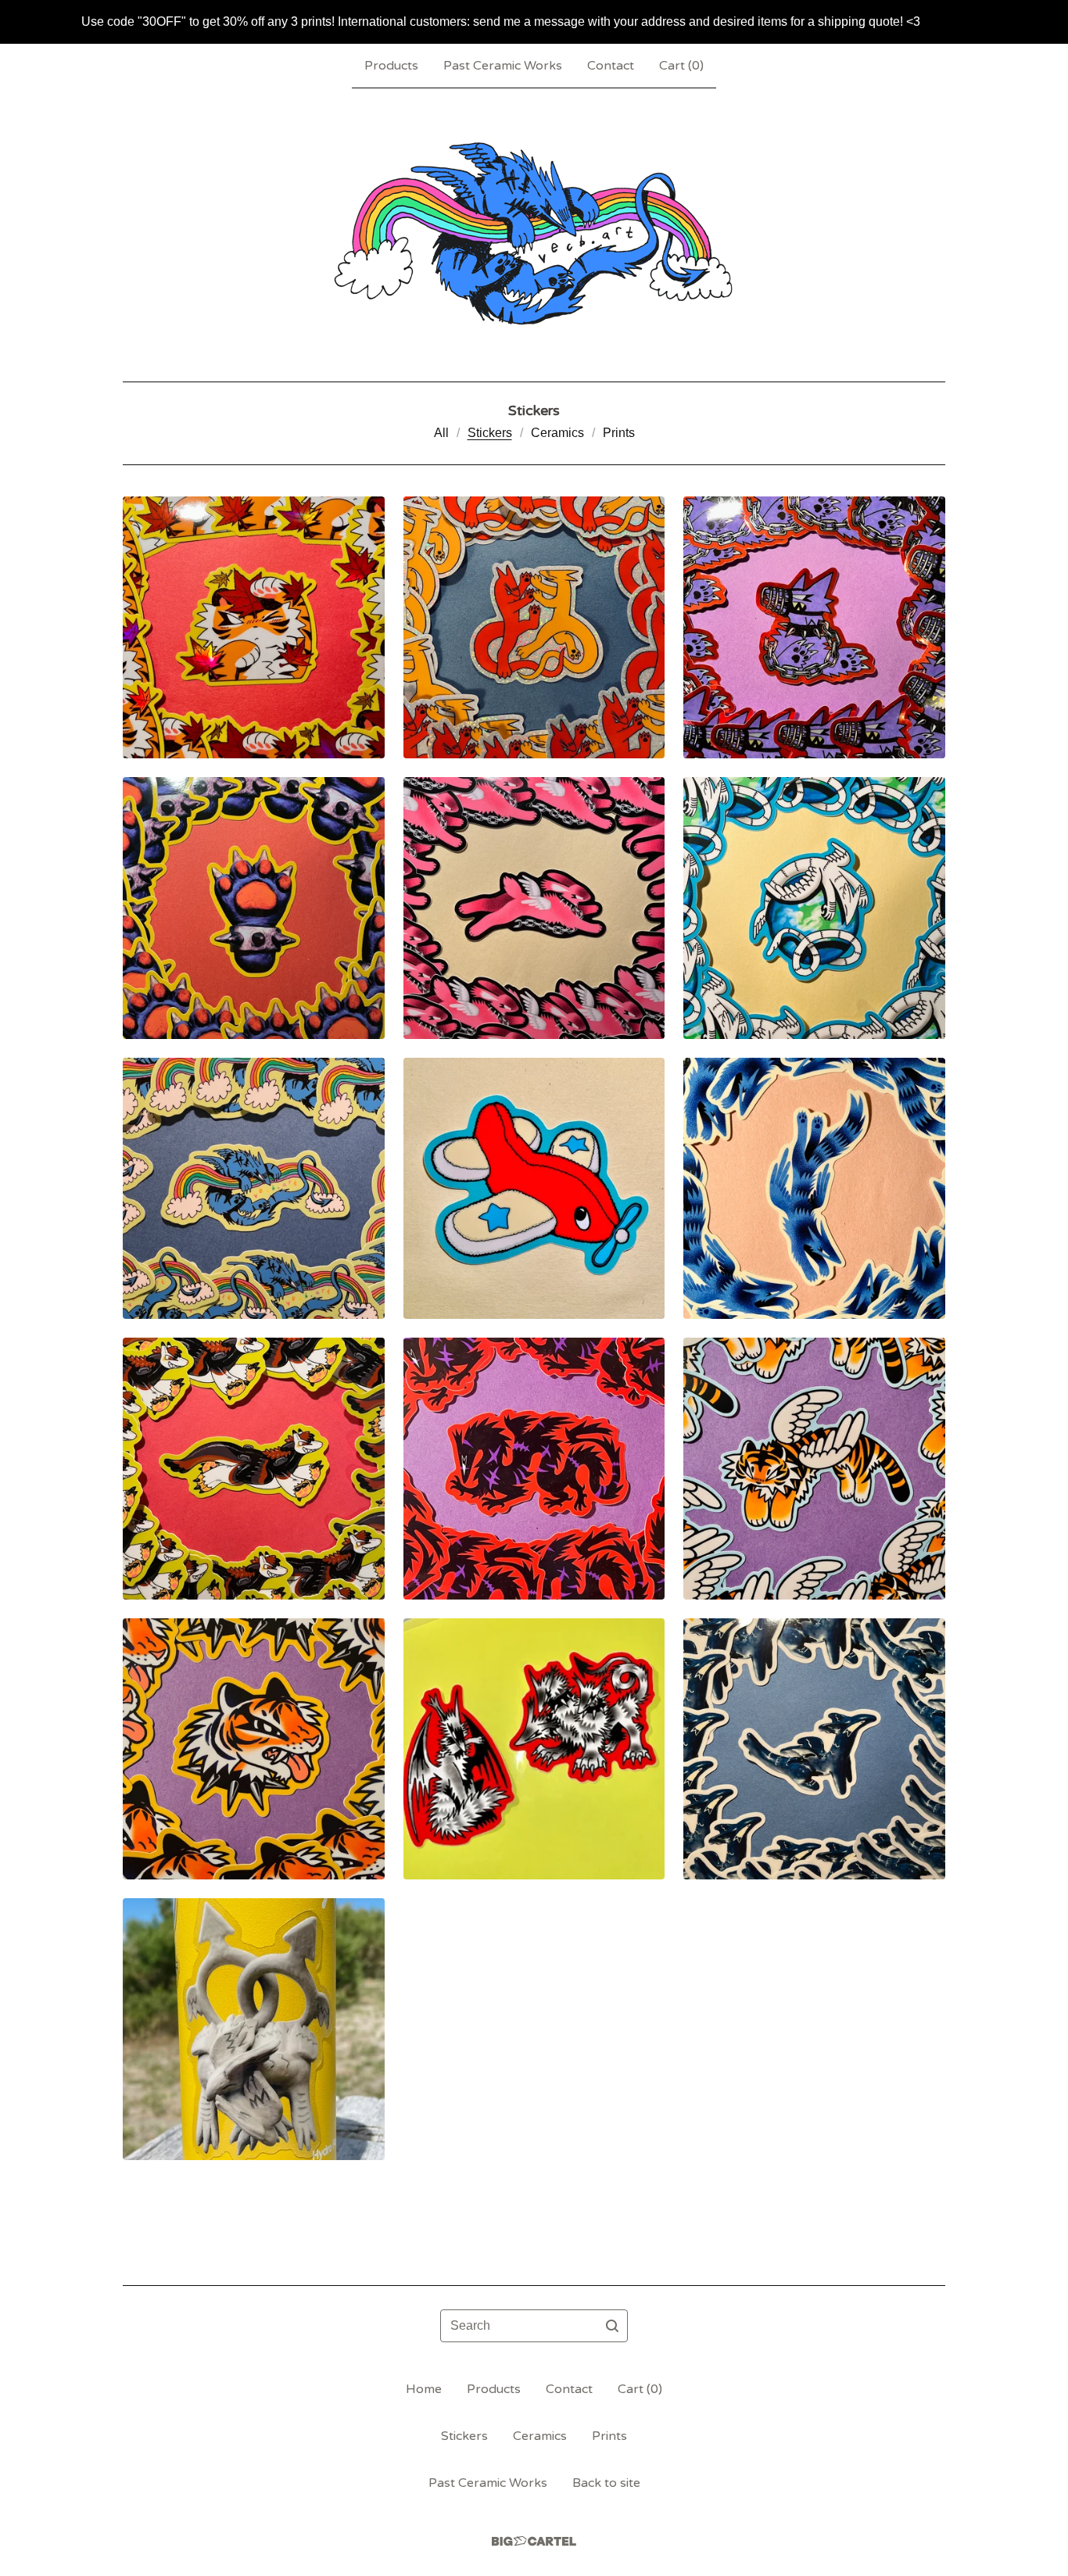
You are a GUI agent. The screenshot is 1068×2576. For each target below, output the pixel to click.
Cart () (681, 66)
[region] (534, 22)
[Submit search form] (612, 2326)
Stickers (490, 433)
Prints (619, 433)
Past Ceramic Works (503, 66)
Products (391, 66)
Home (424, 2389)
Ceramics (557, 433)
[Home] (534, 235)
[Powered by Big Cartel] (534, 2541)
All (441, 433)
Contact (611, 66)
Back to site (606, 2483)
